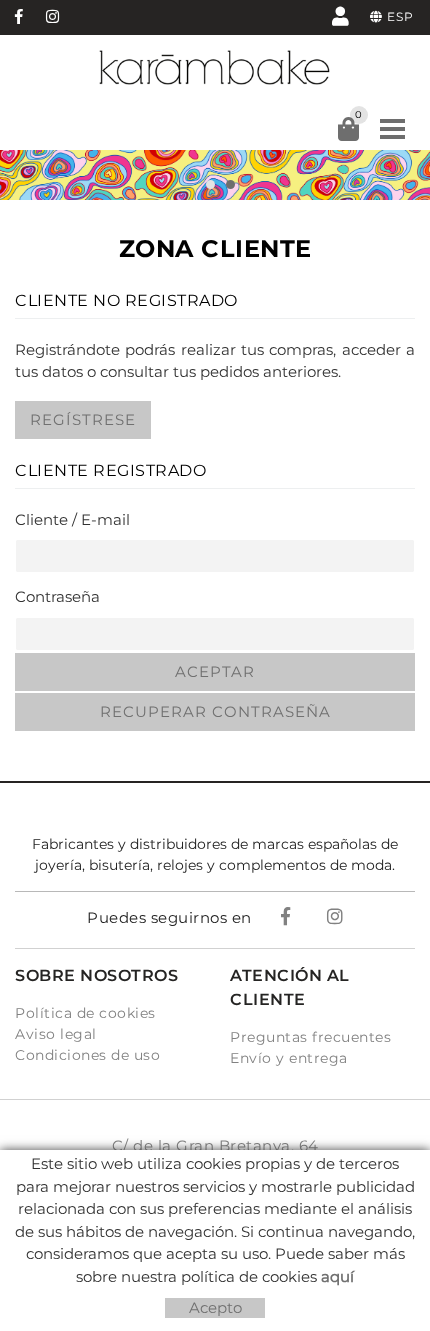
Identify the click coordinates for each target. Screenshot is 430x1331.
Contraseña (57, 596)
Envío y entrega (289, 1058)
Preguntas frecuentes (310, 1037)
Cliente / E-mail (72, 519)
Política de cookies (85, 1013)
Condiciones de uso (87, 1055)
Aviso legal (56, 1034)
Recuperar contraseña (215, 711)
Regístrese (83, 419)
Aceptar (215, 671)
